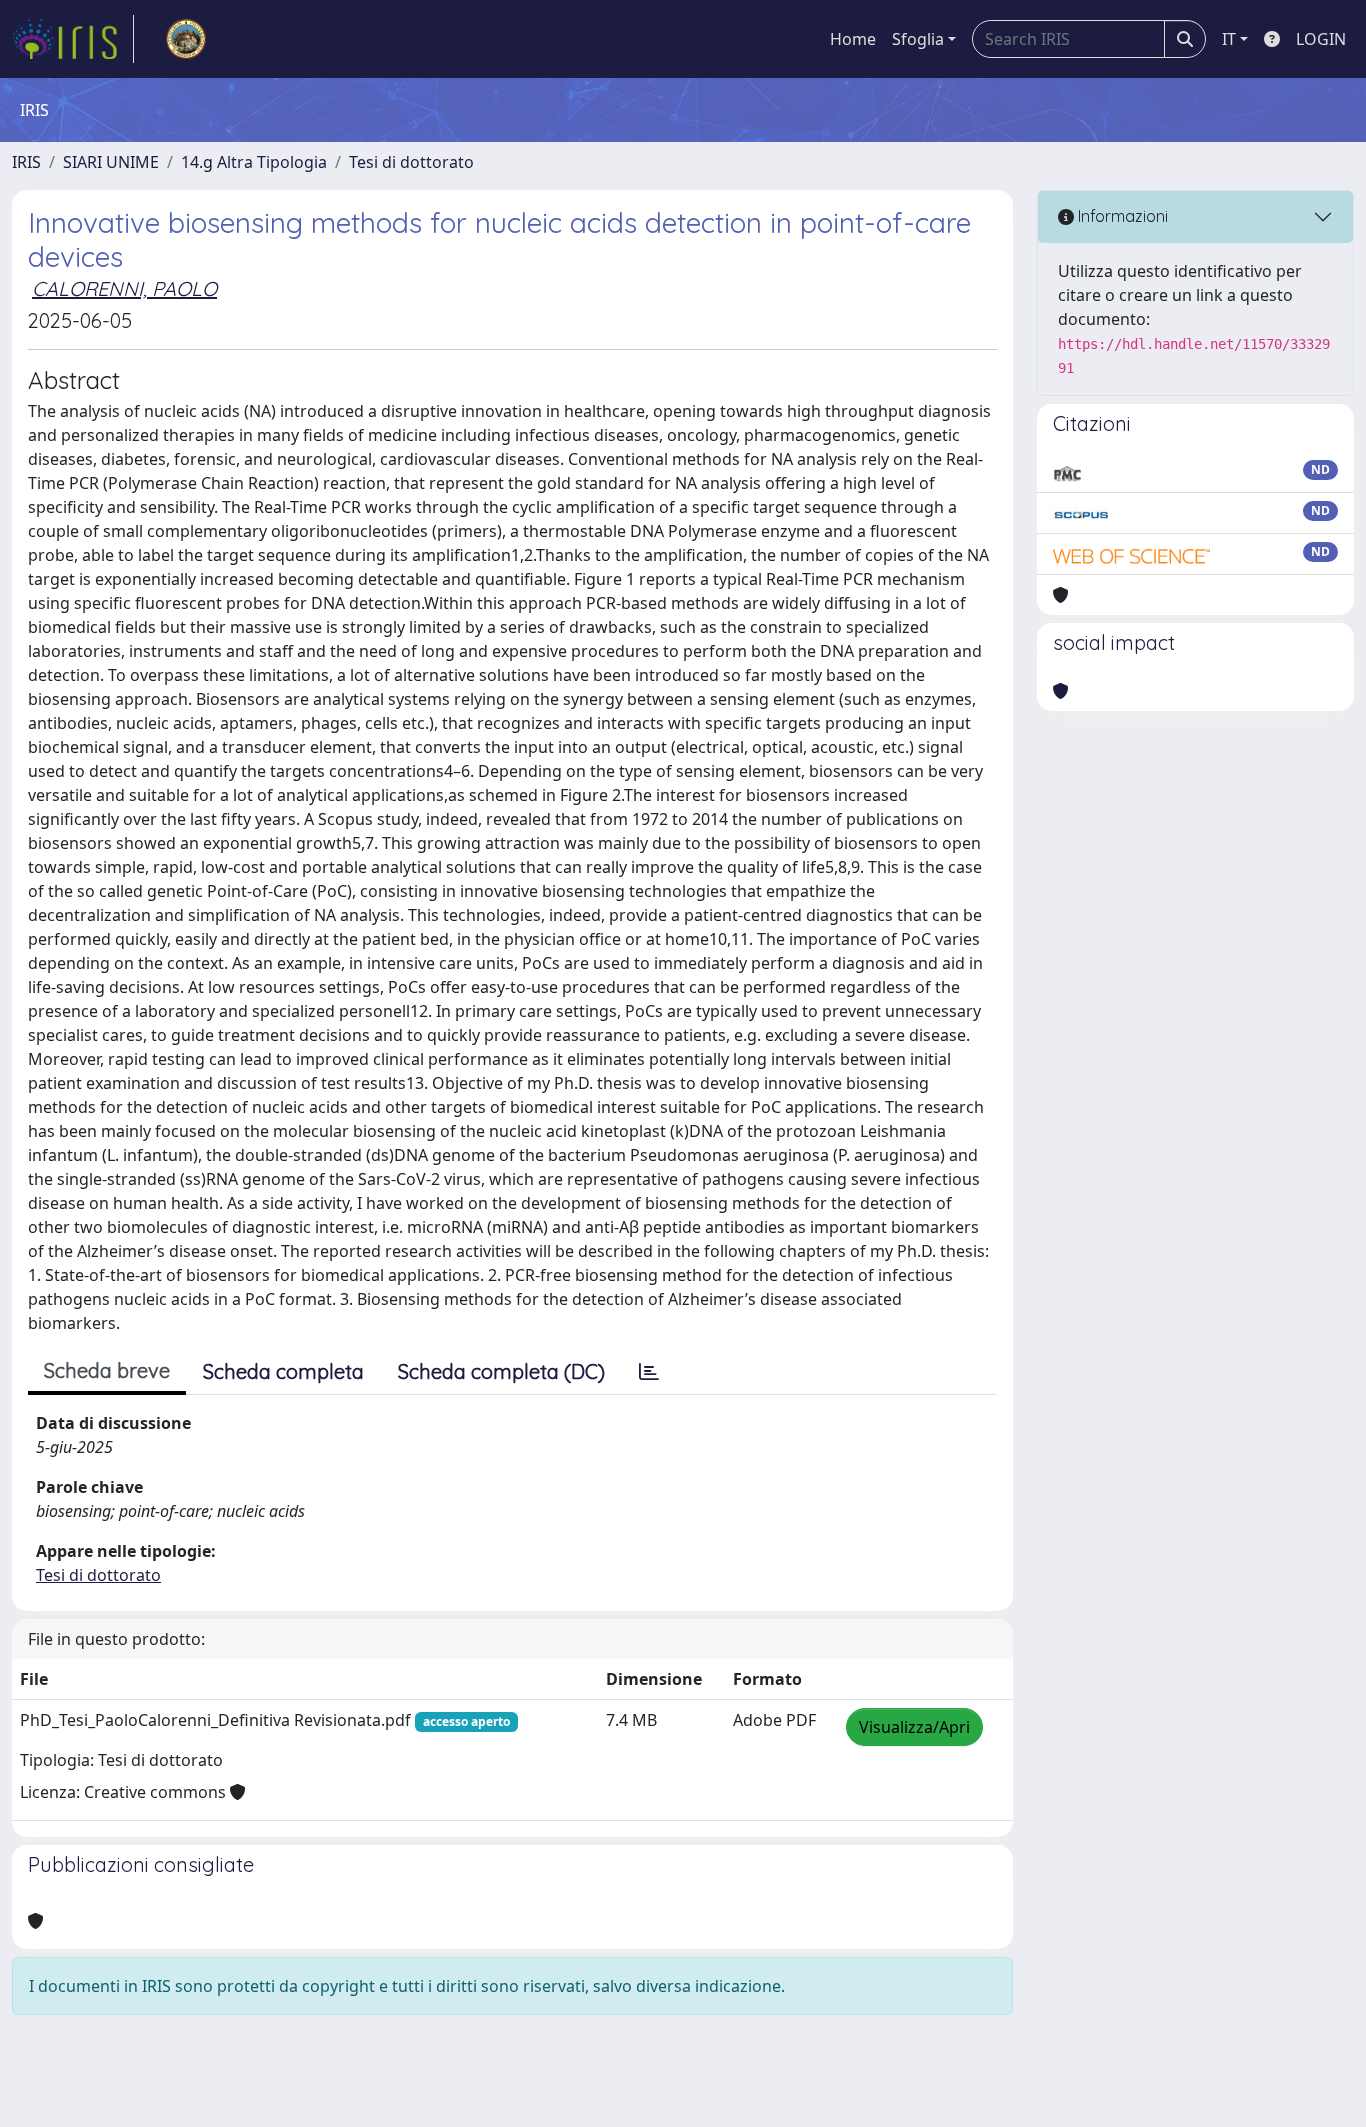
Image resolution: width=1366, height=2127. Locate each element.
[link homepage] (73, 39)
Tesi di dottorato (411, 162)
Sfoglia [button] (918, 39)
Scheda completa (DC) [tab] (501, 1371)
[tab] (649, 1372)
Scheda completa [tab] (283, 1371)
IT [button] (1229, 39)
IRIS (26, 162)
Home (853, 39)
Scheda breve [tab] (107, 1370)
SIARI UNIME (111, 162)
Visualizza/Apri (914, 1727)
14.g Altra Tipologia (254, 162)
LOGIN (1321, 39)
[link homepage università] (186, 39)
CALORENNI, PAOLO (124, 288)
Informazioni (1121, 216)
